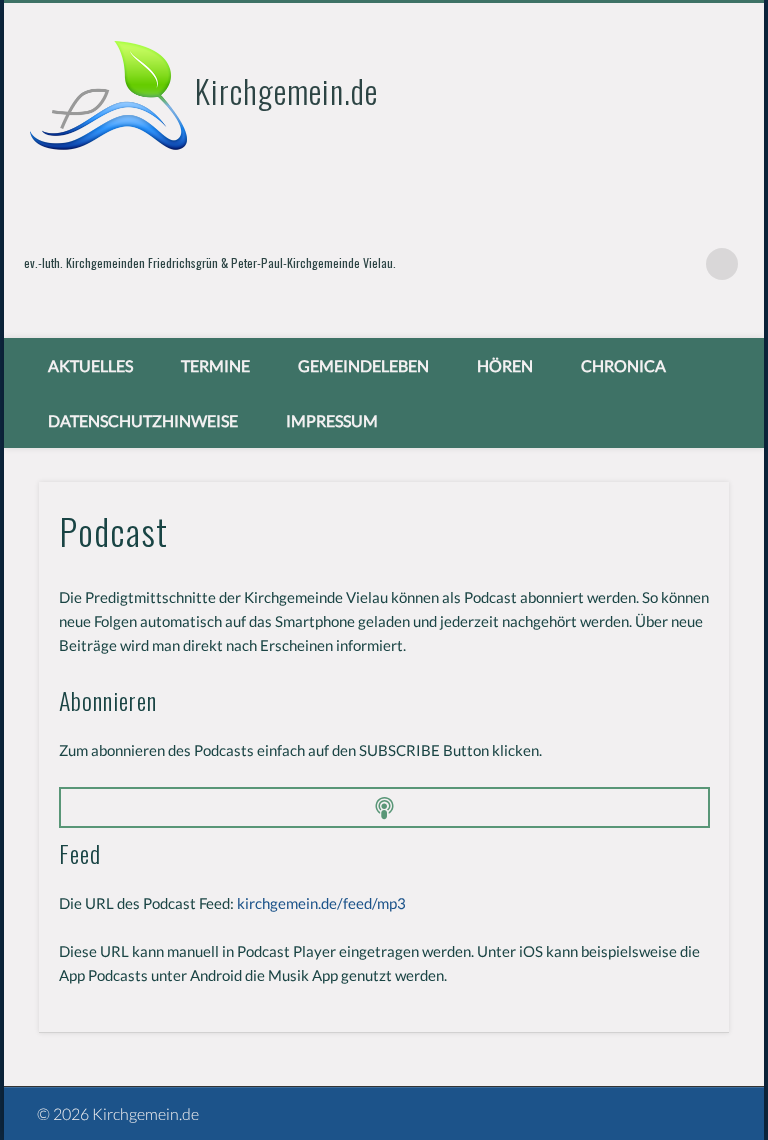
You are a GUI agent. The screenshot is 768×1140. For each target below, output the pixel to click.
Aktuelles (90, 365)
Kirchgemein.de (286, 90)
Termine (215, 365)
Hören (505, 365)
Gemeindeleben (363, 365)
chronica (623, 365)
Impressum (332, 420)
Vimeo (681, 264)
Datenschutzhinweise (143, 420)
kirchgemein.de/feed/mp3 (321, 903)
